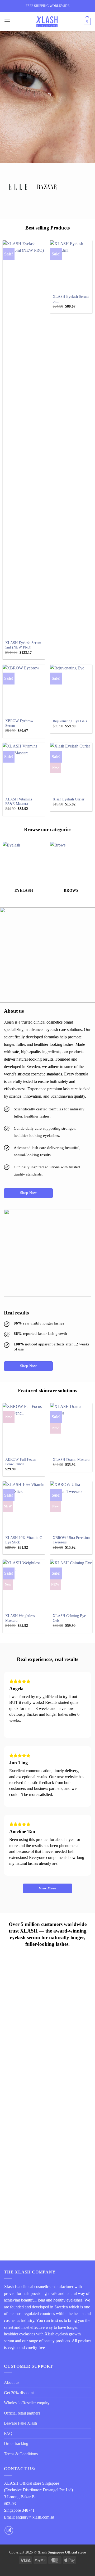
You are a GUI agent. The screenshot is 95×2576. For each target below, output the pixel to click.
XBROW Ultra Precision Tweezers (71, 1540)
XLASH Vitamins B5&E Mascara (19, 802)
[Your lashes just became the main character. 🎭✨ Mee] (47, 2139)
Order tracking (16, 2444)
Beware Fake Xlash (20, 2423)
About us (12, 2382)
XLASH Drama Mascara (71, 1460)
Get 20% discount (19, 2393)
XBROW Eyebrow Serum (19, 723)
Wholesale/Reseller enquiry (27, 2403)
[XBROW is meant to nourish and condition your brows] (47, 1984)
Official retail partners (22, 2413)
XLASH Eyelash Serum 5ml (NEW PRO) (23, 645)
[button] (7, 21)
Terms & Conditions (21, 2454)
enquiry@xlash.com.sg (35, 2517)
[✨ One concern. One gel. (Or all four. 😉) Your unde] (47, 2188)
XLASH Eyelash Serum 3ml (71, 299)
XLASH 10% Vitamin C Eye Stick (24, 1540)
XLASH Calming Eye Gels (69, 1618)
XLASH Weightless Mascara (20, 1618)
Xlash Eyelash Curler (69, 799)
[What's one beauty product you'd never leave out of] (47, 2227)
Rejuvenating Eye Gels (70, 721)
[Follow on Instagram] (9, 2530)
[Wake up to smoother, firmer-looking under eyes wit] (47, 2040)
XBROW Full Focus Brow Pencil (20, 1462)
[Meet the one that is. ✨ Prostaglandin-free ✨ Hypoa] (47, 2089)
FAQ (8, 2433)
